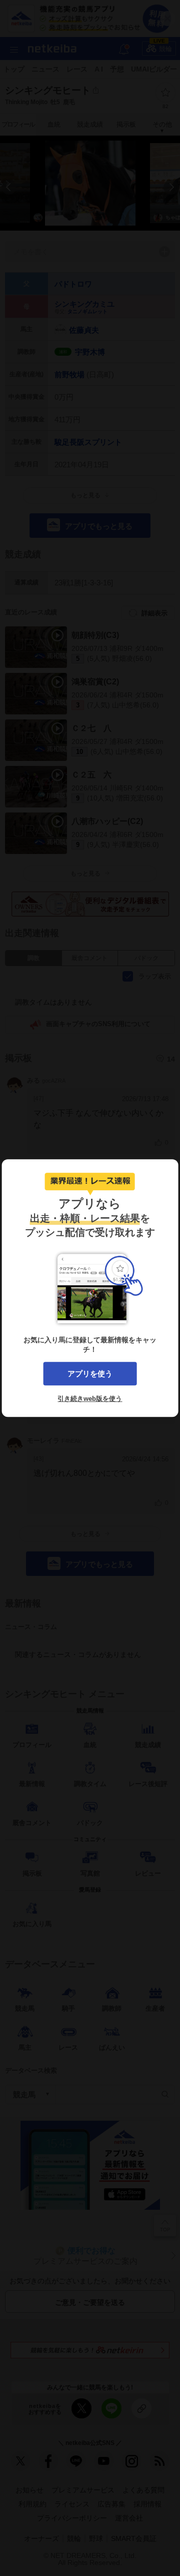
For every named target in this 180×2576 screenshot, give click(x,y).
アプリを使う (90, 1374)
